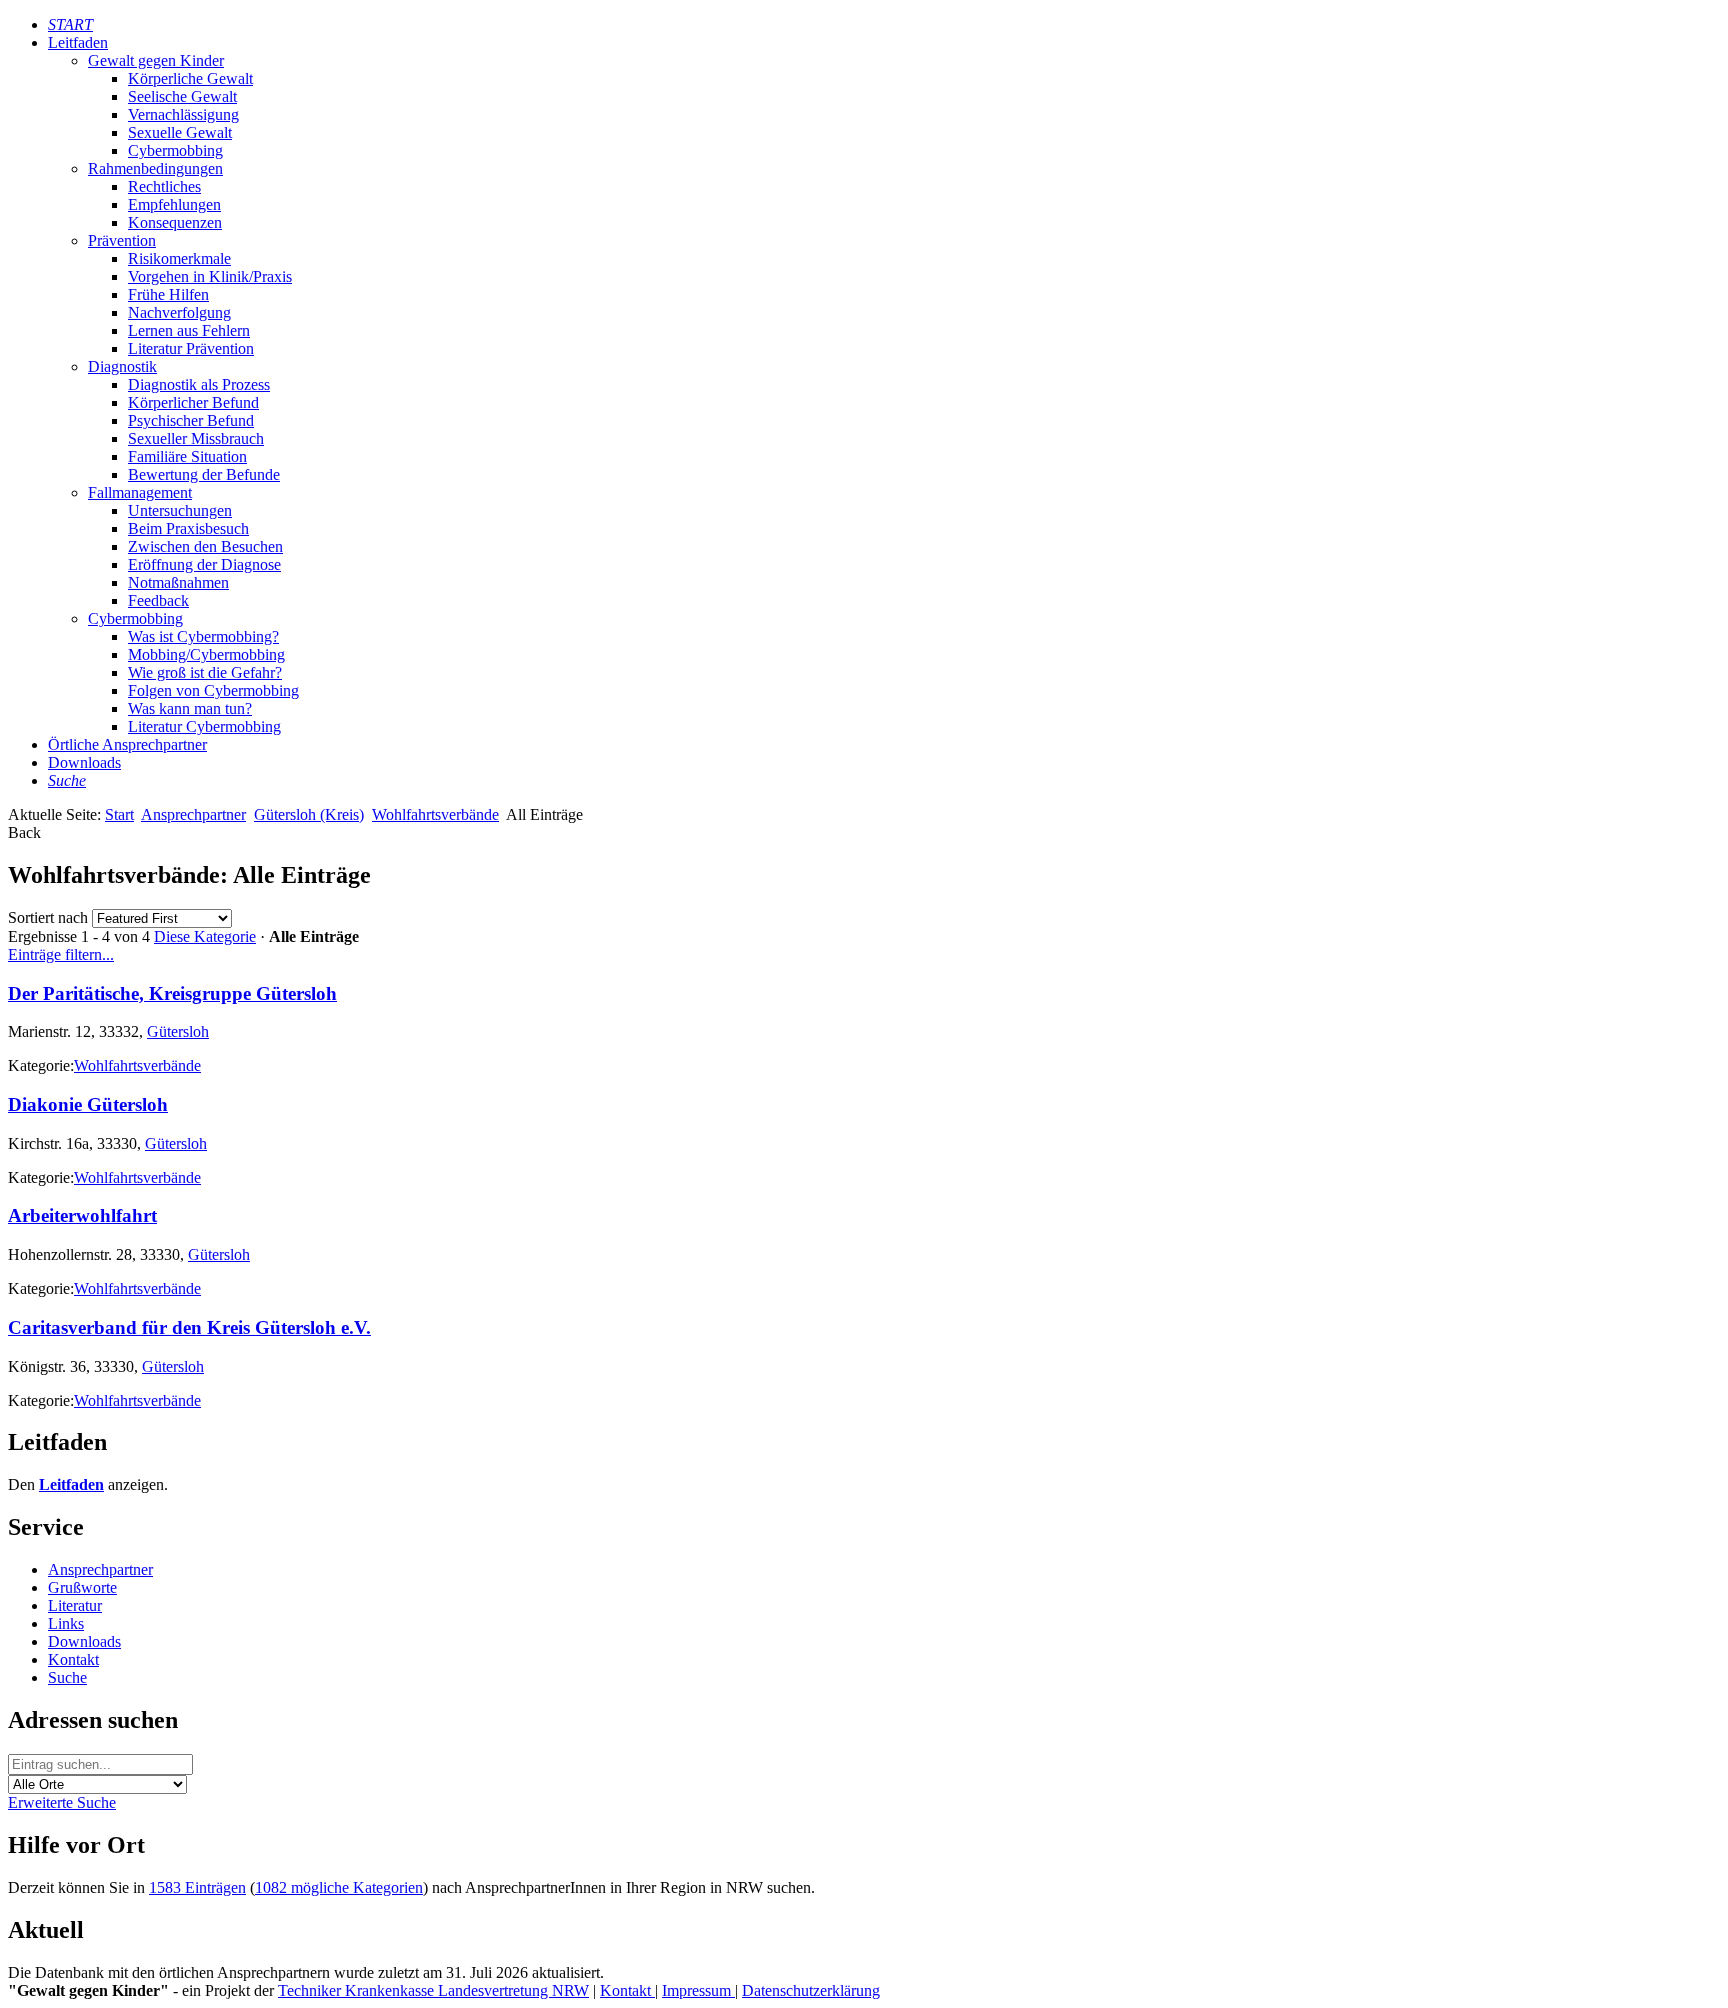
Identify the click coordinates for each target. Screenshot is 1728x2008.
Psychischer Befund (191, 420)
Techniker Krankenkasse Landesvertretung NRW (433, 1990)
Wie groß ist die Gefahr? (205, 672)
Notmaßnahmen (178, 582)
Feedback (158, 600)
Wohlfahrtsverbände (435, 814)
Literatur (75, 1605)
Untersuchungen (180, 510)
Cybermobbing (175, 150)
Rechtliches (164, 186)
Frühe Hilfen (168, 294)
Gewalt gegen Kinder (156, 60)
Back (24, 832)
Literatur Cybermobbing (204, 726)
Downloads (84, 762)
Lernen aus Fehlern (189, 330)
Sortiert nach (48, 917)
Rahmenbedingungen (155, 168)
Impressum (698, 1990)
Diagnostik (122, 366)
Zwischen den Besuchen (205, 546)
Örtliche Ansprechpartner (127, 744)
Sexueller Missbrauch (196, 438)
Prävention (122, 240)
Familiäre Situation (187, 456)
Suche (67, 1677)
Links (66, 1623)
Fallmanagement (140, 492)
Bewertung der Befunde (204, 474)
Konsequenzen (175, 222)
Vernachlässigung (183, 114)
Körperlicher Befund (193, 402)
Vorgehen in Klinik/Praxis (210, 276)
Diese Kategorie (205, 936)
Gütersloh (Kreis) (309, 814)
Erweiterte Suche (62, 1802)
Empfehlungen (174, 204)
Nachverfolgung (179, 312)
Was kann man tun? (190, 708)
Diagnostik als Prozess (199, 384)
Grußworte (82, 1587)
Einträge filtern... (61, 954)
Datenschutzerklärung (811, 1990)
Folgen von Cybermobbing (213, 690)
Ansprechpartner (193, 814)
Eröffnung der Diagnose (204, 564)
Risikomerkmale (179, 258)
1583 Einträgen (197, 1887)
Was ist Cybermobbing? (203, 636)
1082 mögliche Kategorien (339, 1887)
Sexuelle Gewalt (180, 132)
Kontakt (73, 1659)
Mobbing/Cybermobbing (206, 654)
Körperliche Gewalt (190, 78)
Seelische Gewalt (182, 96)
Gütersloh (178, 1031)
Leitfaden (78, 42)
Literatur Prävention (191, 348)
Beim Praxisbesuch (188, 528)
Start (119, 814)
